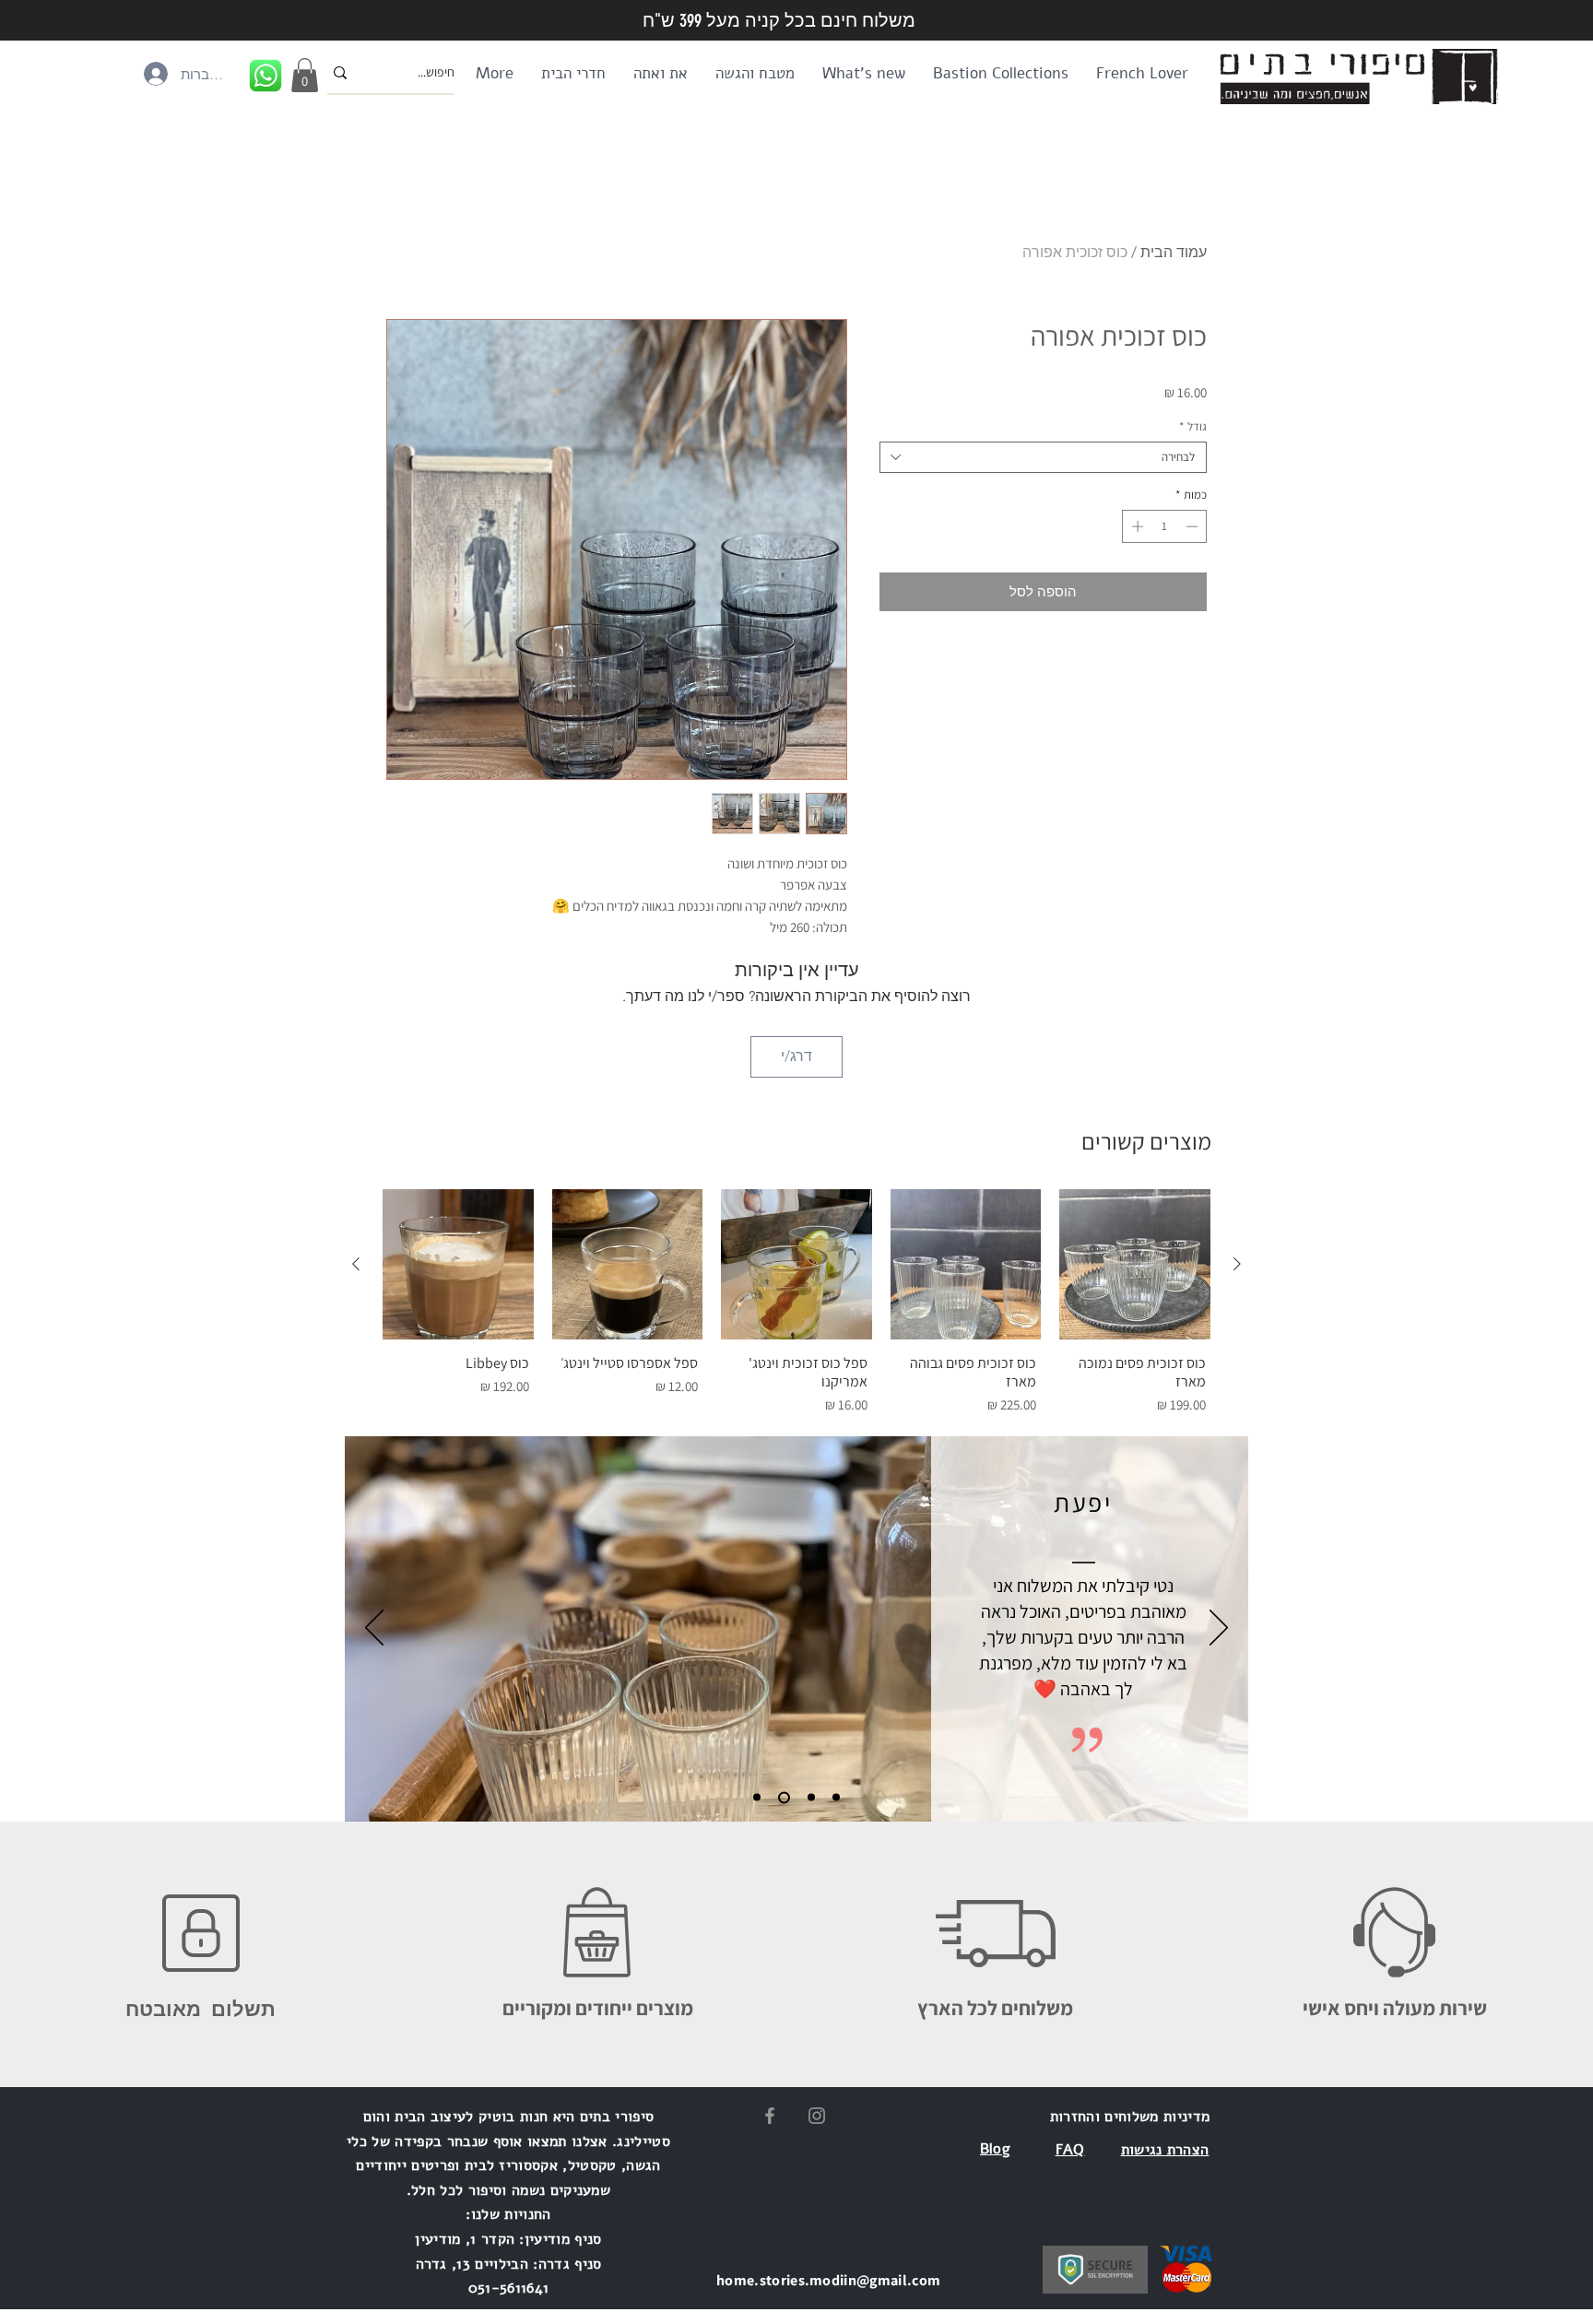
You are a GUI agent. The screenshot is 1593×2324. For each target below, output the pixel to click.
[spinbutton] (1165, 526)
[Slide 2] (782, 1798)
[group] (796, 1305)
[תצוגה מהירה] (1135, 1265)
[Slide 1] (757, 1798)
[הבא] (1219, 1629)
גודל (1193, 427)
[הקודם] (374, 1629)
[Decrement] (1194, 526)
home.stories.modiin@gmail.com (828, 2280)
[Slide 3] (809, 1797)
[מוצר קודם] (1237, 1264)
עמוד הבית (1174, 252)
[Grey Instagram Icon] (817, 2116)
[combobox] (1043, 457)
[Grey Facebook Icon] (770, 2116)
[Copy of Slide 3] (836, 1798)
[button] (305, 75)
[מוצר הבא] (356, 1264)
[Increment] (1136, 526)
